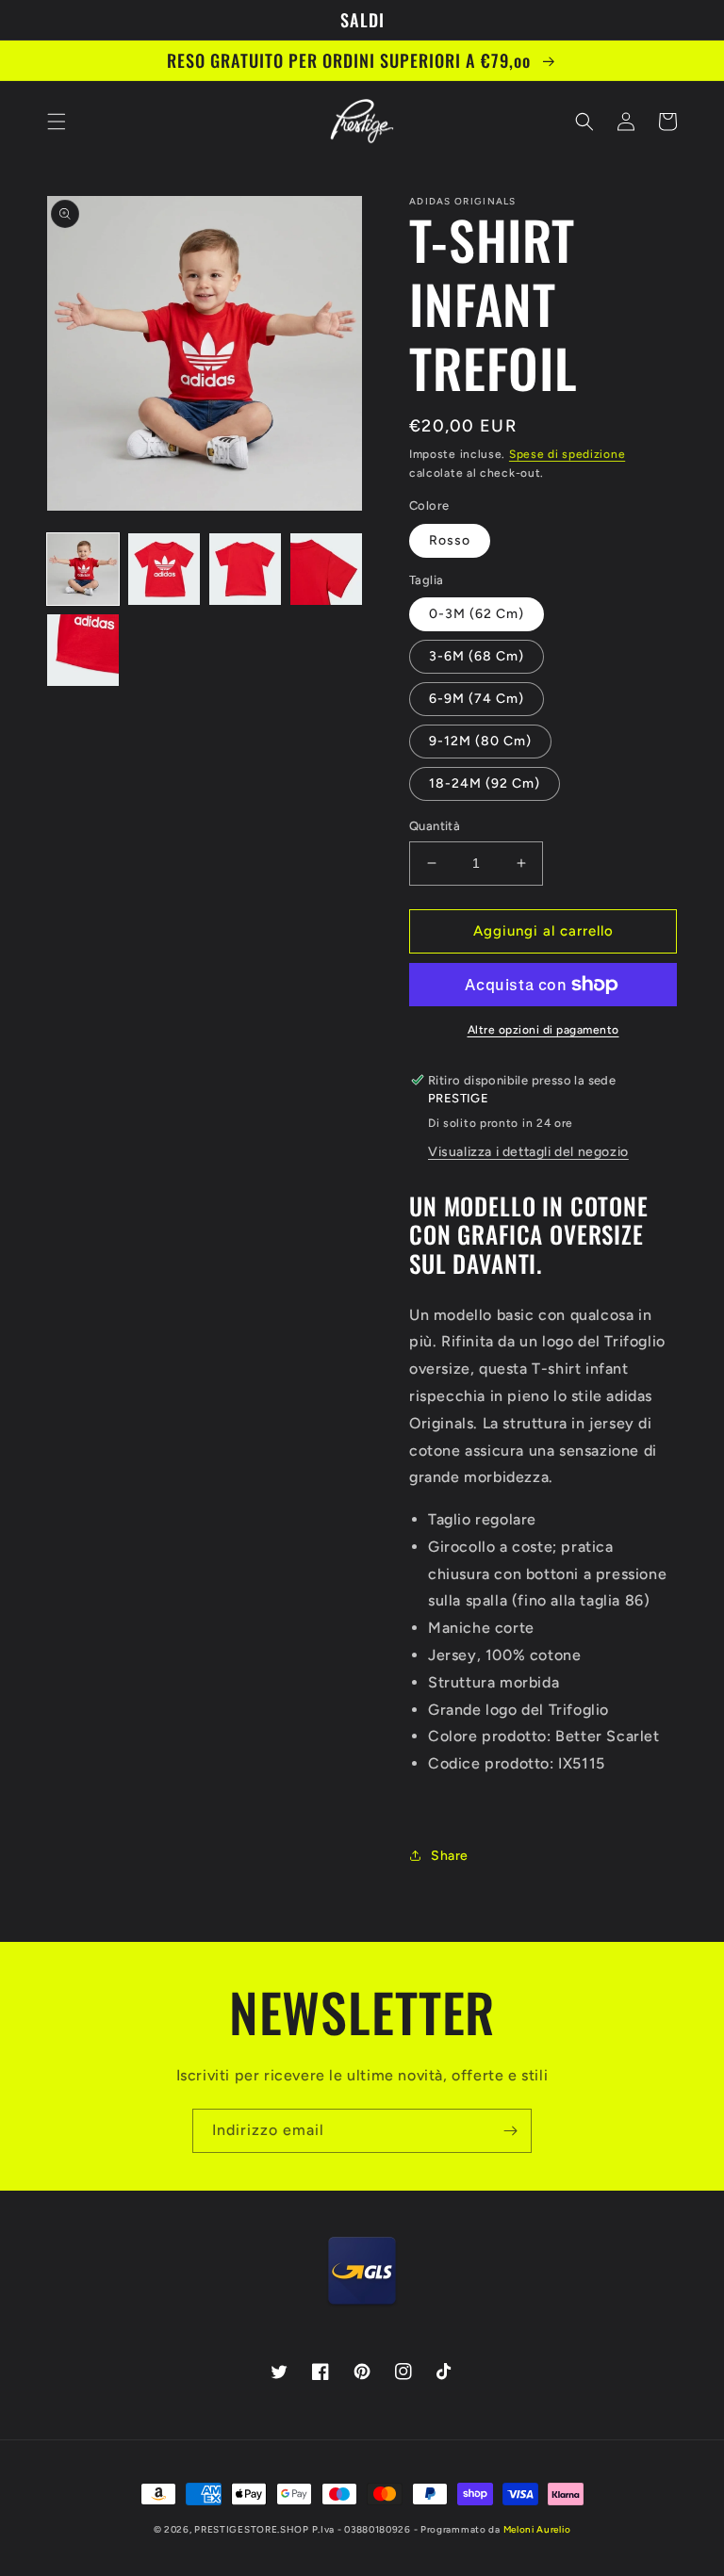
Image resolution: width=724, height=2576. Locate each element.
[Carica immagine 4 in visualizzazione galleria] (326, 569)
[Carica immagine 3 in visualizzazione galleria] (245, 569)
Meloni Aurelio (537, 2529)
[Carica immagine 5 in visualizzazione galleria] (83, 650)
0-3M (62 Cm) (477, 614)
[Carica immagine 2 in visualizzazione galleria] (164, 569)
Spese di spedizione (567, 454)
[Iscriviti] (510, 2131)
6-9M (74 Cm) (477, 699)
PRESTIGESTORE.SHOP (252, 2529)
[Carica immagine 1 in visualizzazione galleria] (83, 569)
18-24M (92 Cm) (485, 783)
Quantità (435, 826)
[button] (57, 122)
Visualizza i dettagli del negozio (528, 1152)
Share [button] (450, 1856)
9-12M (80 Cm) (480, 741)
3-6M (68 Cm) (477, 656)
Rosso (450, 540)
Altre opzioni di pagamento (543, 1030)
